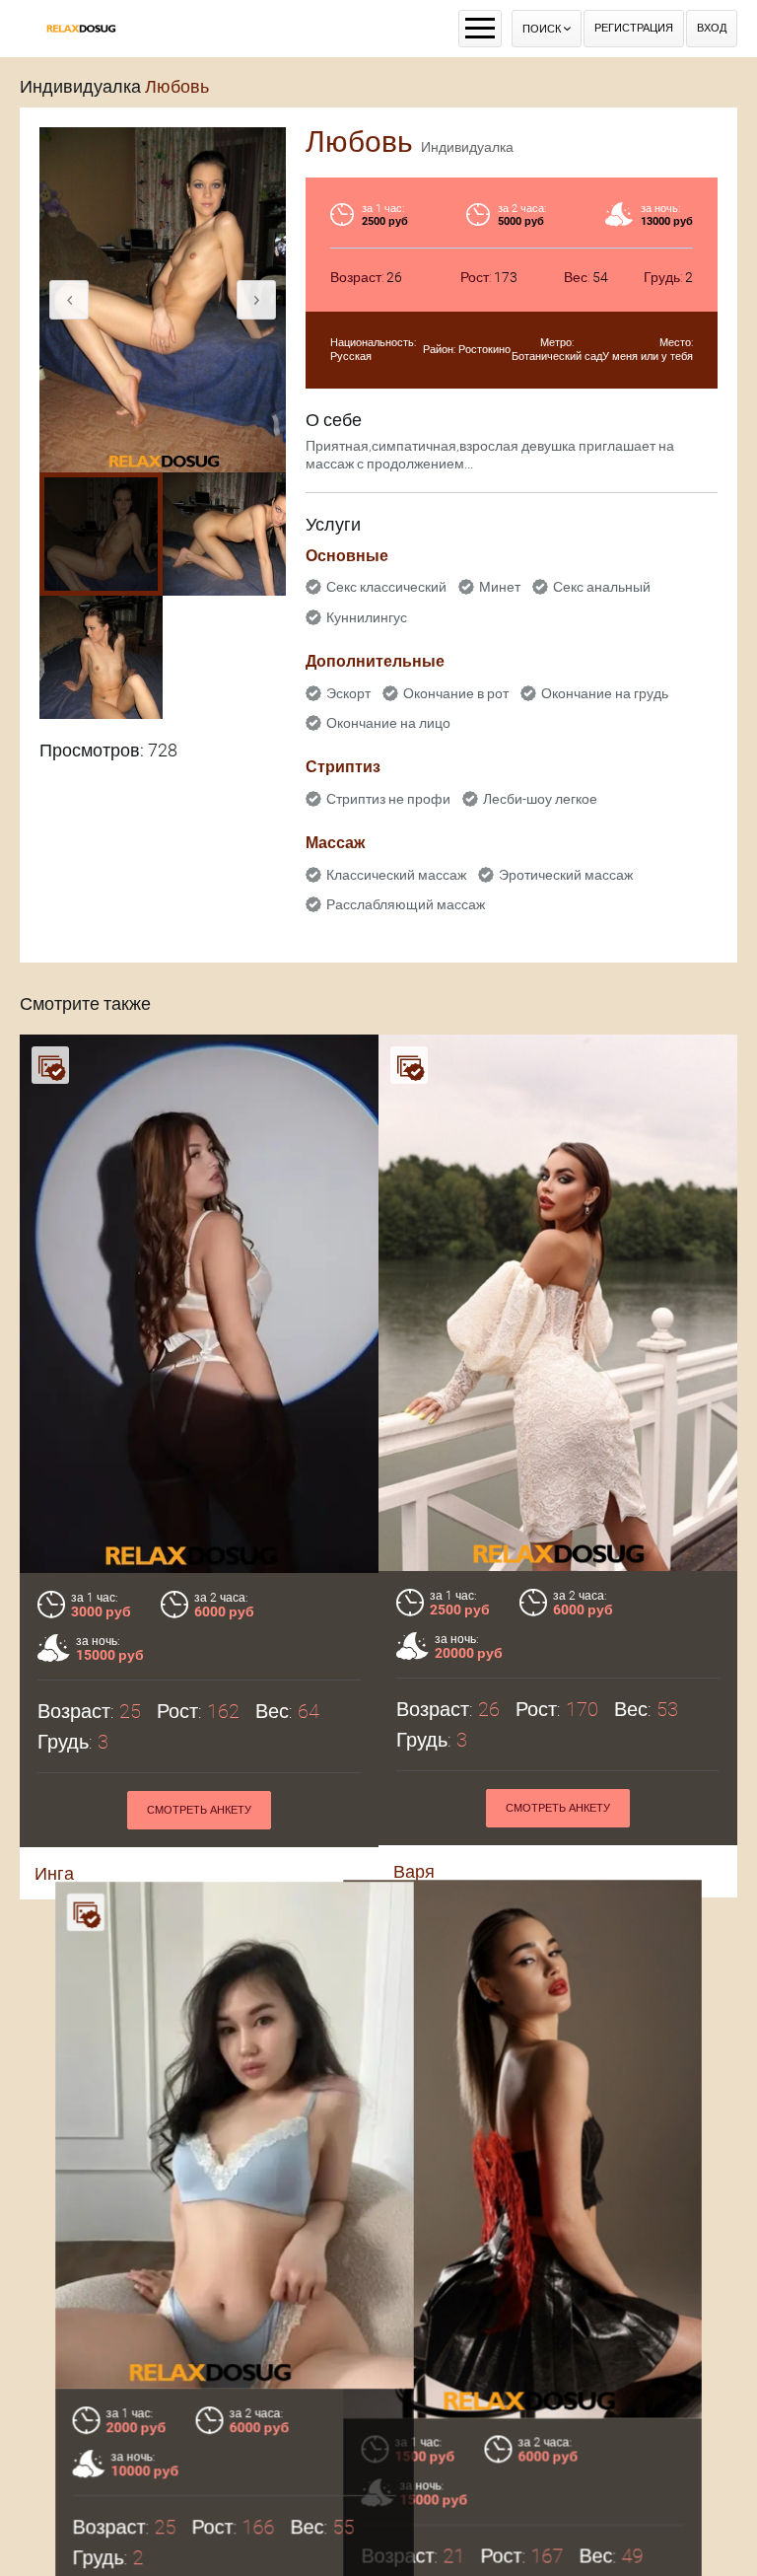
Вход (712, 28)
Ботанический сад (557, 357)
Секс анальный (602, 587)
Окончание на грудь (605, 693)
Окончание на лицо (388, 723)
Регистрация (634, 28)
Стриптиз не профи (388, 799)
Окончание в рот (456, 693)
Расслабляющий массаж (406, 904)
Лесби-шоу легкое (540, 799)
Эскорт (348, 693)
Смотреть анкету (199, 1810)
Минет (500, 587)
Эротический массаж (566, 875)
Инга (54, 1873)
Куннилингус (367, 617)
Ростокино (484, 350)
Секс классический (386, 587)
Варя (414, 1871)
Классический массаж (396, 875)
